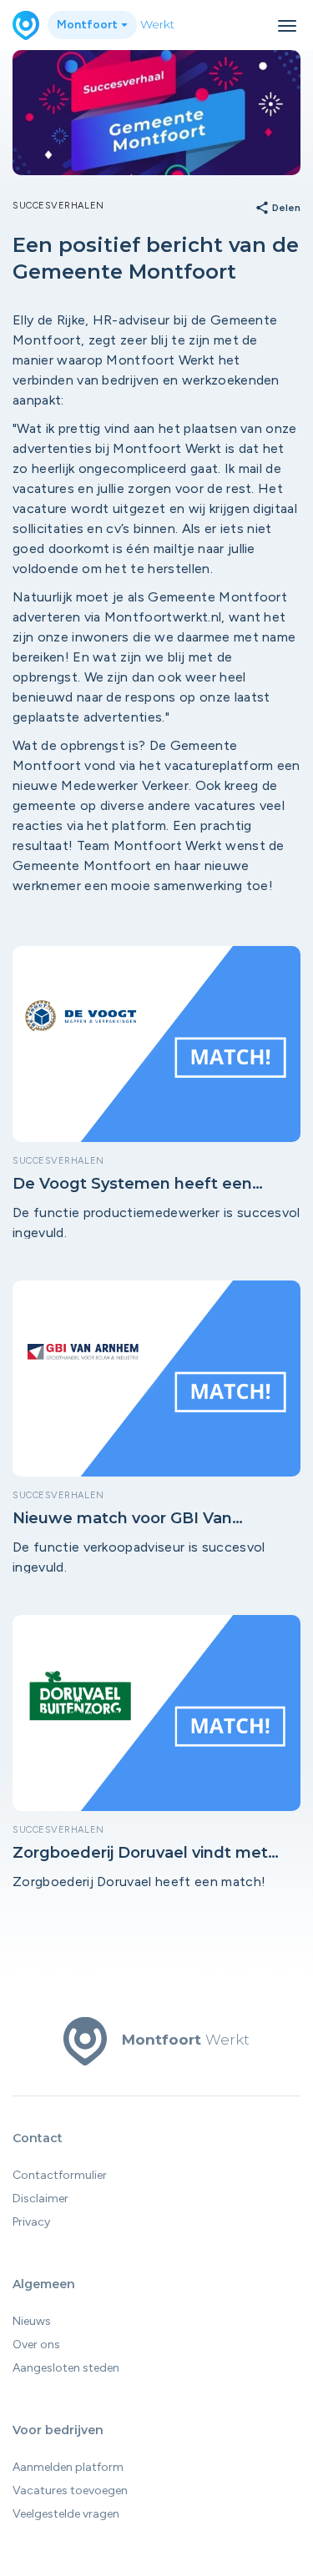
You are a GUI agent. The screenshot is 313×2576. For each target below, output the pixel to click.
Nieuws (32, 2321)
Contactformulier (60, 2175)
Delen (278, 209)
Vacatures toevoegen (70, 2490)
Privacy (31, 2222)
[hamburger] (287, 26)
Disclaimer (40, 2199)
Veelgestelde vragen (66, 2514)
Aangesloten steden (66, 2368)
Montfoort (88, 25)
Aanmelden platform (68, 2467)
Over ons (36, 2345)
